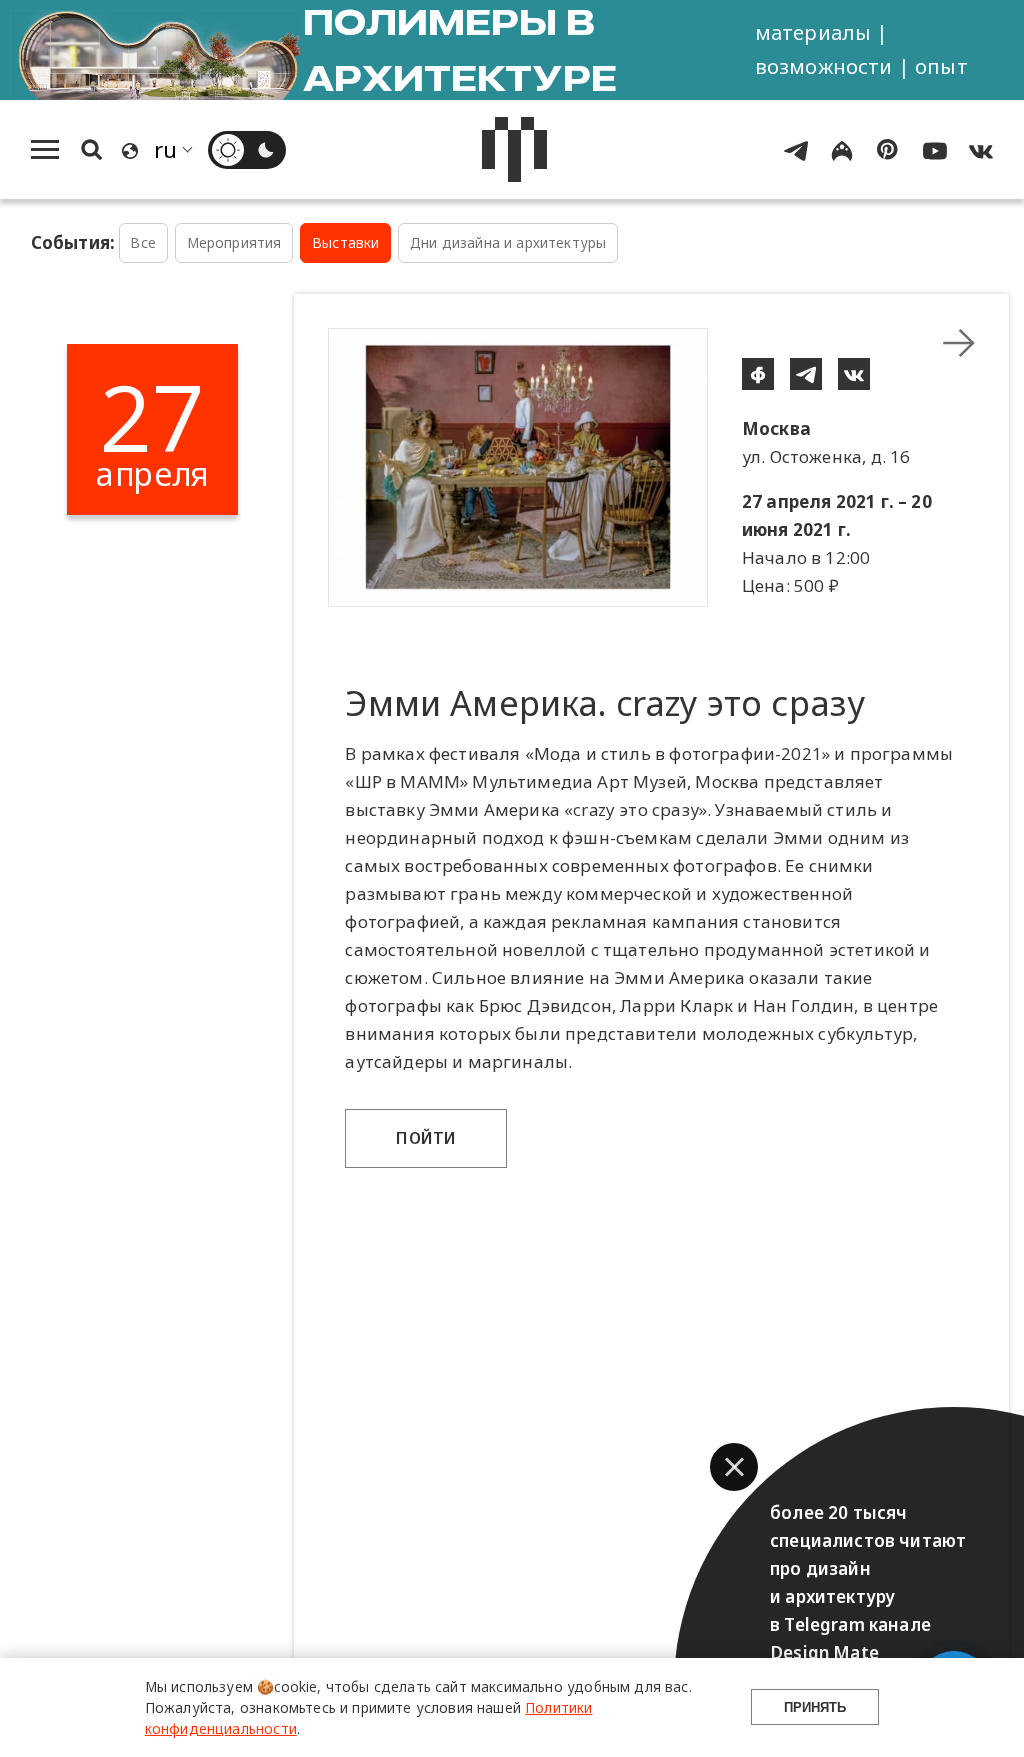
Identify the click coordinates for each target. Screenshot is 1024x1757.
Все (143, 242)
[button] (734, 1467)
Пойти (426, 1138)
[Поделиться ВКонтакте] (854, 374)
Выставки (345, 242)
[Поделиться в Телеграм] (806, 374)
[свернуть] (959, 343)
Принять (815, 1707)
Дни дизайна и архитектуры (508, 242)
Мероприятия (234, 242)
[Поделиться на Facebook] (758, 374)
